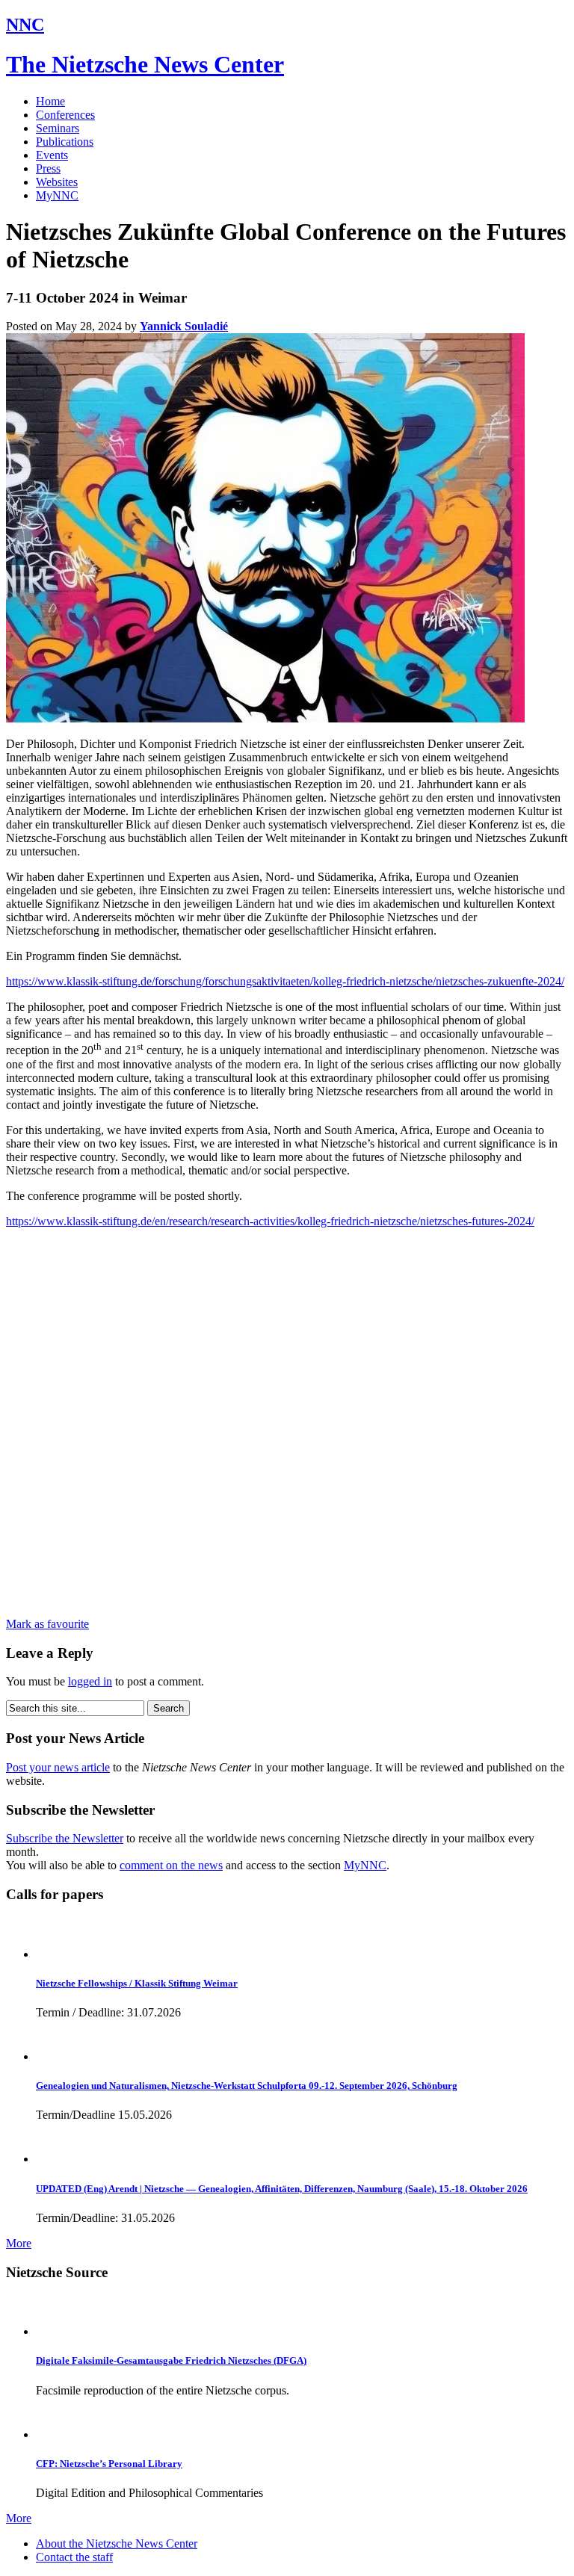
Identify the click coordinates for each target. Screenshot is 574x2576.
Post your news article (58, 1767)
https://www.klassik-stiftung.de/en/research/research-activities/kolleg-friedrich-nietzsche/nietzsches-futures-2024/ (270, 1221)
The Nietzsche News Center (145, 64)
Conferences (65, 115)
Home (50, 101)
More (19, 2243)
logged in (90, 1681)
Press (48, 168)
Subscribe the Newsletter (65, 1838)
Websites (57, 182)
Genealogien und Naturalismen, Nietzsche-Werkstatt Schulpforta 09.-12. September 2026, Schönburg (247, 2086)
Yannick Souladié (184, 326)
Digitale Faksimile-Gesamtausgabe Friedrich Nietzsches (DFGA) (171, 2360)
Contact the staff (74, 2557)
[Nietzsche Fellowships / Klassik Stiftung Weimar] (56, 1954)
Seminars (58, 128)
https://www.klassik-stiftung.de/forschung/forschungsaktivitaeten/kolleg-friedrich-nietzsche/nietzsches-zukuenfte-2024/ (285, 981)
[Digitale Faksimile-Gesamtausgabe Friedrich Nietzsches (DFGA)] (56, 2331)
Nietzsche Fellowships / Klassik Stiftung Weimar (137, 1983)
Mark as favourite (47, 1624)
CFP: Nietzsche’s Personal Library (109, 2464)
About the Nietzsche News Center (117, 2544)
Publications (65, 142)
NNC (25, 25)
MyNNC (57, 195)
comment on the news (171, 1865)
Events (52, 155)
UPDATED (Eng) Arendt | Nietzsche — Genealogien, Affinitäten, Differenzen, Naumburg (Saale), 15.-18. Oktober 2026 (282, 2189)
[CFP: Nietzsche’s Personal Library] (56, 2434)
